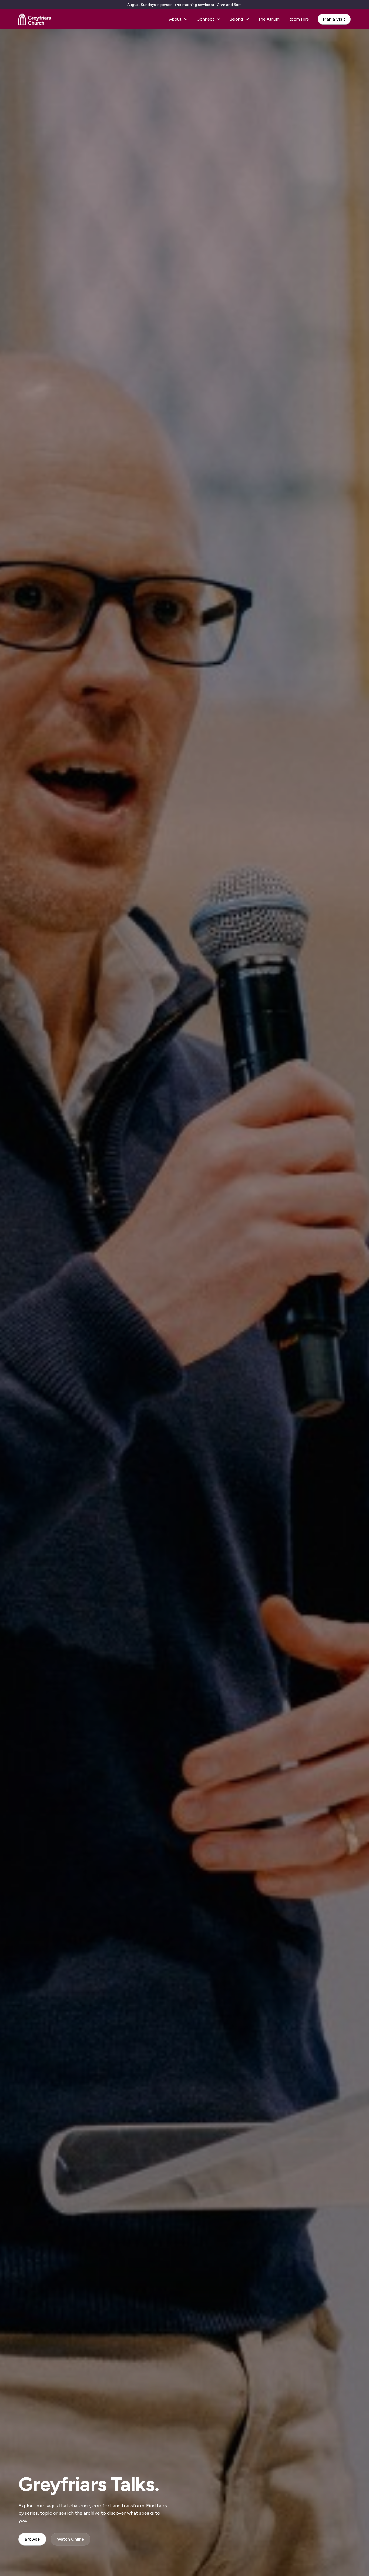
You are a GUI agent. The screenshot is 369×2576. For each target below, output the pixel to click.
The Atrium (269, 19)
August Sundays (142, 5)
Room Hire (299, 19)
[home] (35, 19)
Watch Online (71, 2539)
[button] (179, 19)
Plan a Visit (334, 19)
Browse (32, 2539)
